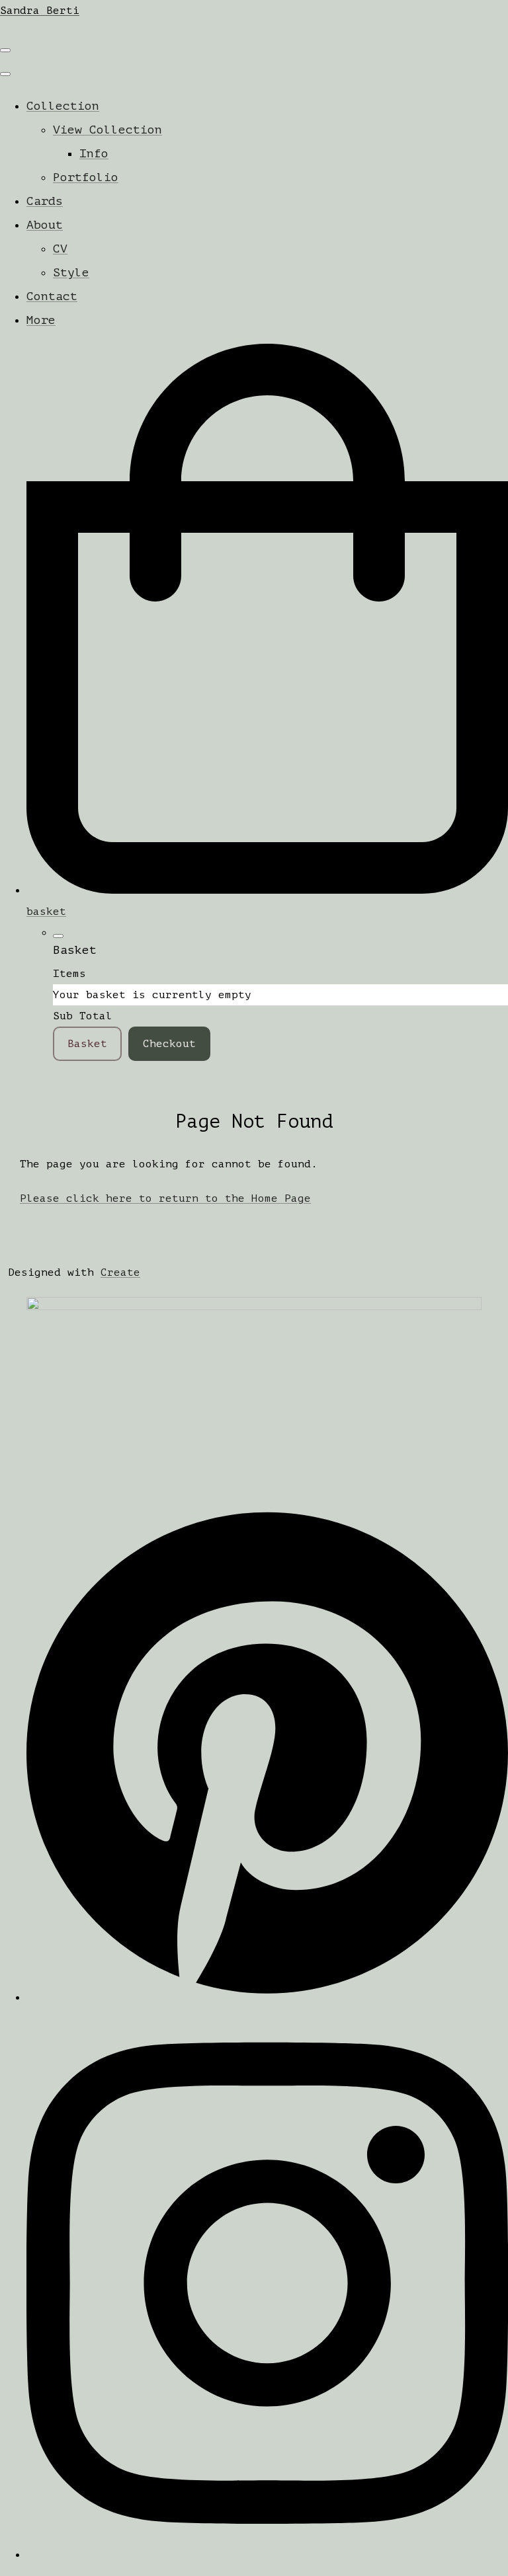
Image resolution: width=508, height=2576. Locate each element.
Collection (63, 106)
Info (94, 153)
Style (71, 272)
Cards (45, 201)
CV (60, 249)
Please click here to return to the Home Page (165, 1198)
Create (120, 1272)
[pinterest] (267, 1998)
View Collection (107, 130)
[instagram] (267, 2555)
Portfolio (86, 177)
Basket (87, 1044)
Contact (52, 296)
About (45, 225)
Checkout (169, 1044)
